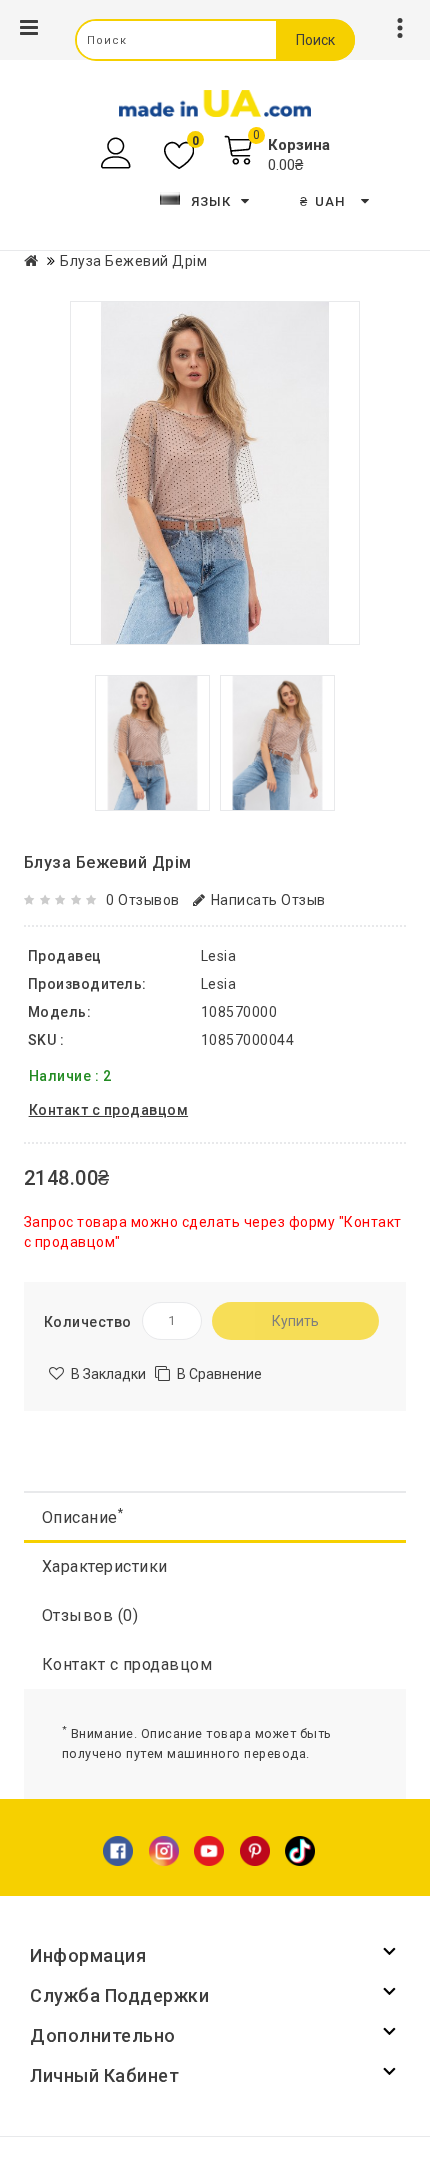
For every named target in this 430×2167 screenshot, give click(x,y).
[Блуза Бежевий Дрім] (215, 473)
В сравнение (219, 1374)
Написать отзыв (268, 900)
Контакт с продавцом (127, 1664)
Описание (83, 1516)
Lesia (219, 984)
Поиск (315, 40)
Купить (295, 1321)
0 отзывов (143, 900)
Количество (88, 1322)
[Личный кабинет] (118, 153)
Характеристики (105, 1566)
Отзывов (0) (90, 1615)
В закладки (108, 1374)
